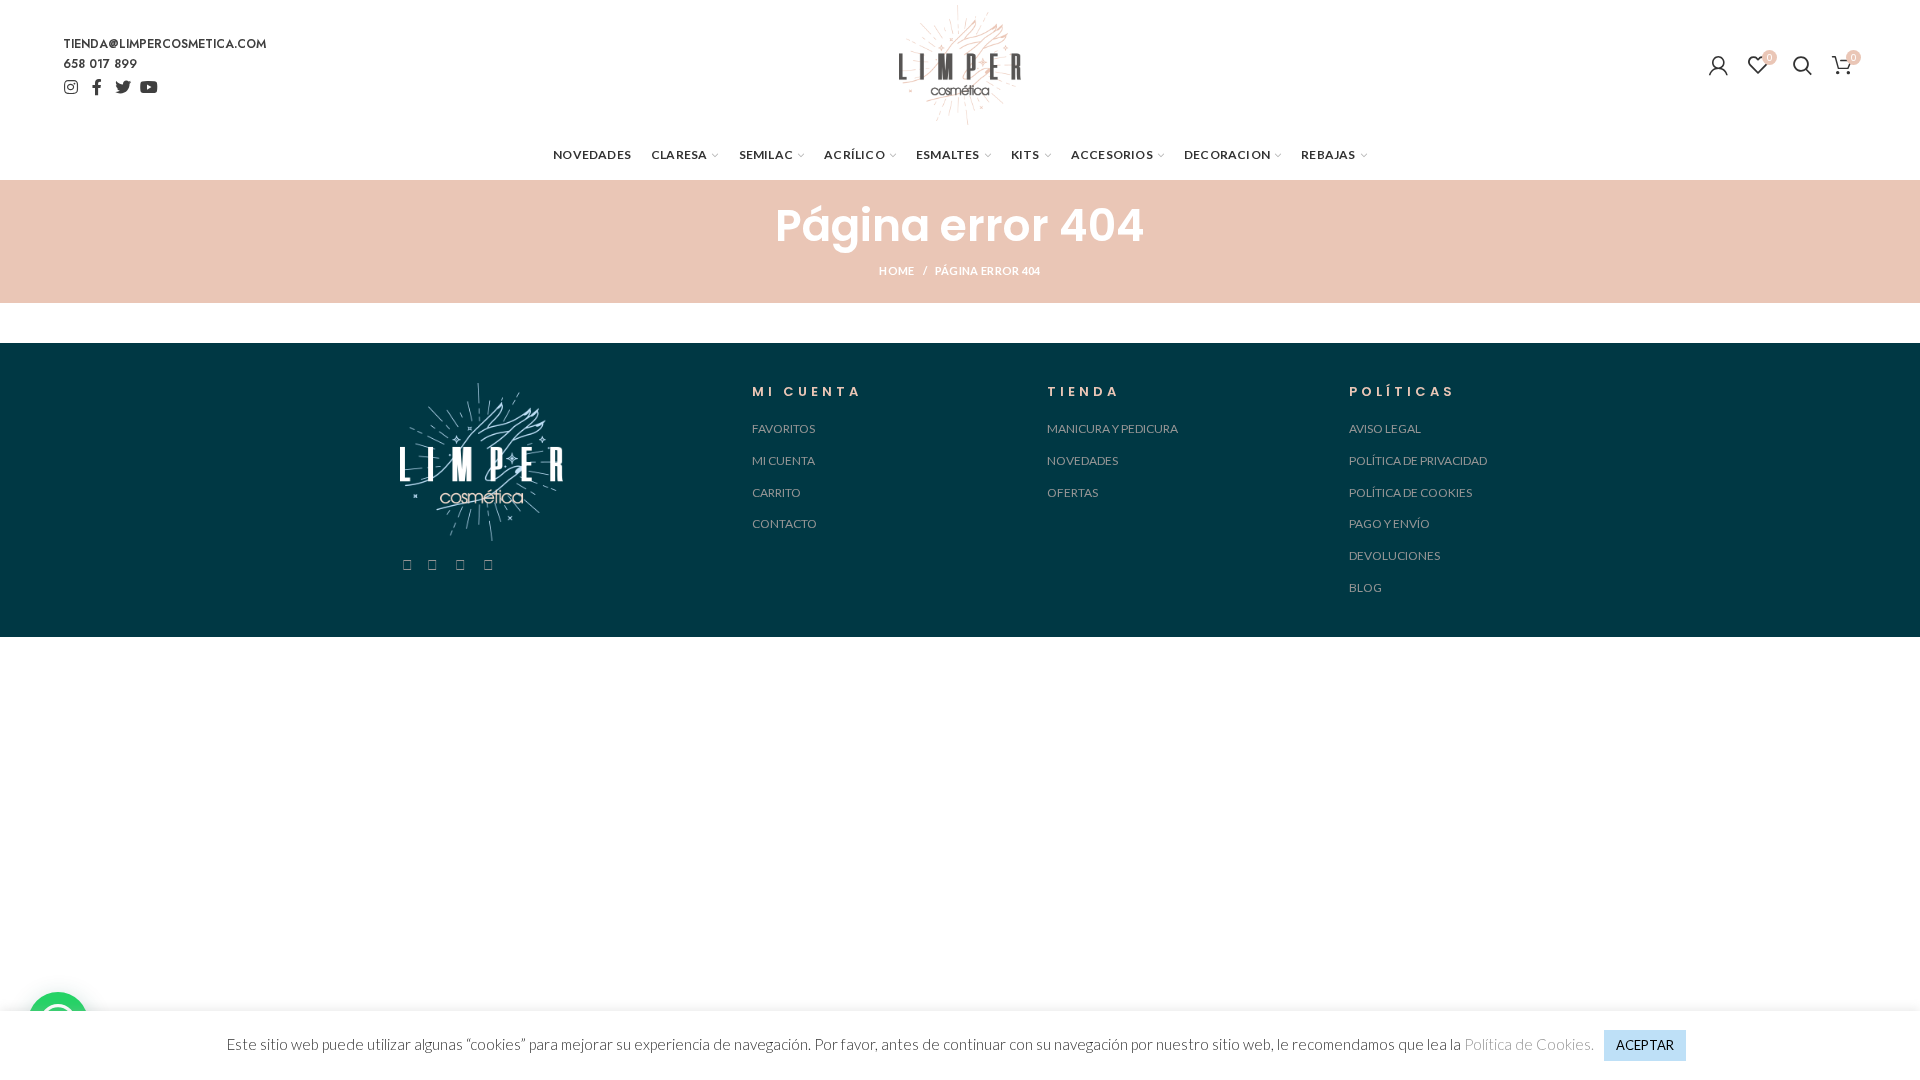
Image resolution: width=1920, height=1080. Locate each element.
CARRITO (776, 492)
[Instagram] (71, 87)
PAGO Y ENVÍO (1389, 523)
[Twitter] (123, 87)
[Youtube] (149, 87)
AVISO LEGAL (1385, 428)
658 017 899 (100, 64)
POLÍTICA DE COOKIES (1410, 492)
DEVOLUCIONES (1394, 555)
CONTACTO (784, 523)
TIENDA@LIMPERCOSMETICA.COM (164, 44)
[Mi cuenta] (1718, 65)
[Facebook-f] (97, 87)
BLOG (1365, 587)
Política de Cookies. (1529, 1044)
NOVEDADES (1082, 460)
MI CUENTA (783, 460)
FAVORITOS (783, 428)
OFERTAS (1072, 492)
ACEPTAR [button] (1645, 1045)
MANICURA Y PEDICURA (1112, 428)
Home (896, 270)
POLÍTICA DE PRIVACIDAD (1418, 460)
